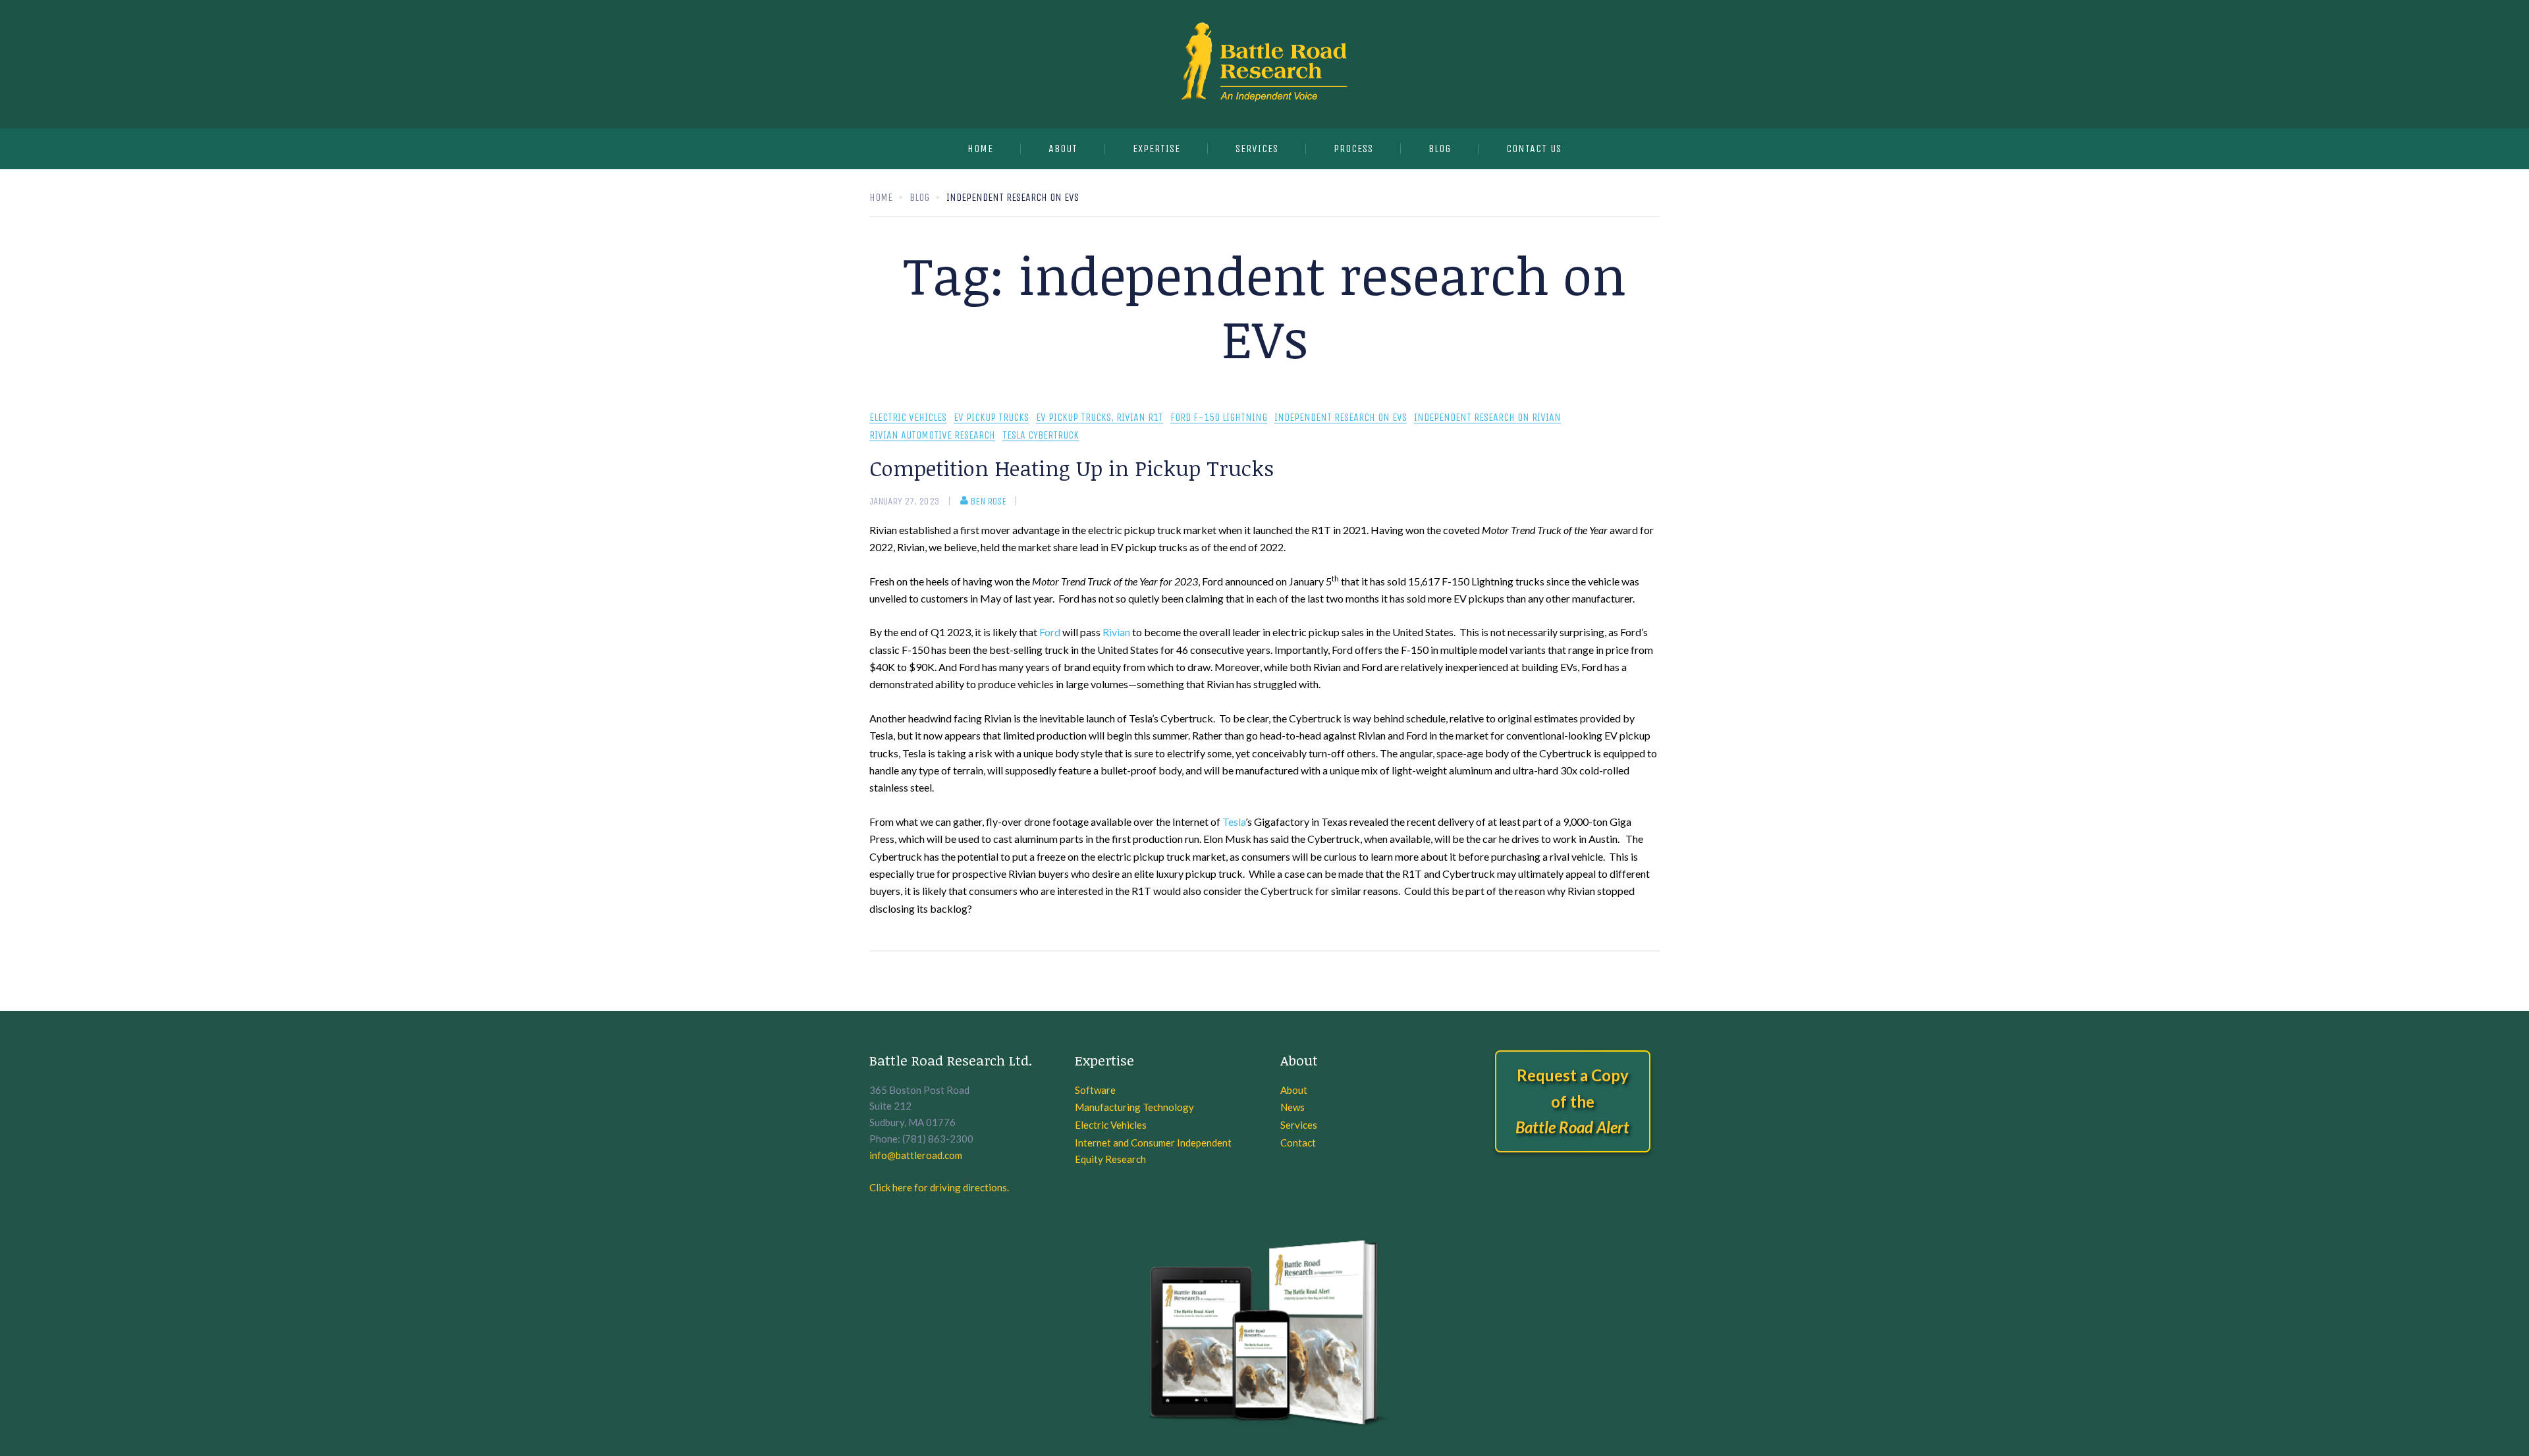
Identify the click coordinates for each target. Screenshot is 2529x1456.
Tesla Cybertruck (1041, 436)
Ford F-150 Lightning (1219, 418)
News (1292, 1107)
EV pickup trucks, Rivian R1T (1100, 418)
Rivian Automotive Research (932, 436)
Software (1095, 1090)
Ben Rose (988, 501)
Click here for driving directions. (939, 1187)
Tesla (1234, 822)
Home (980, 148)
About (1063, 148)
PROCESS (1353, 148)
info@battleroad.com (916, 1155)
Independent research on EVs (1341, 418)
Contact (1298, 1143)
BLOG (1440, 148)
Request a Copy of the (1572, 1101)
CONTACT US (1534, 148)
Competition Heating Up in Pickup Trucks (1072, 468)
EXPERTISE (1156, 148)
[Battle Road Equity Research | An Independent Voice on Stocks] (1264, 64)
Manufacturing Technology (1134, 1107)
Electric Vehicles (908, 418)
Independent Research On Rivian (1487, 418)
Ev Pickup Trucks (991, 418)
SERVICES (1257, 148)
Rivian (1116, 632)
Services (1299, 1125)
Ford (1050, 632)
